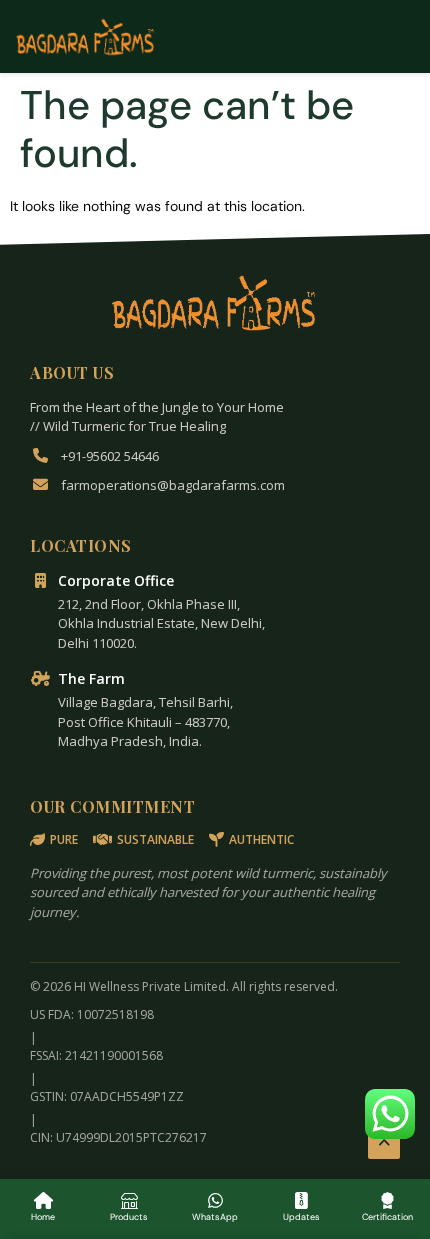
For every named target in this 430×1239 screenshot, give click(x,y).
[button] (390, 1114)
